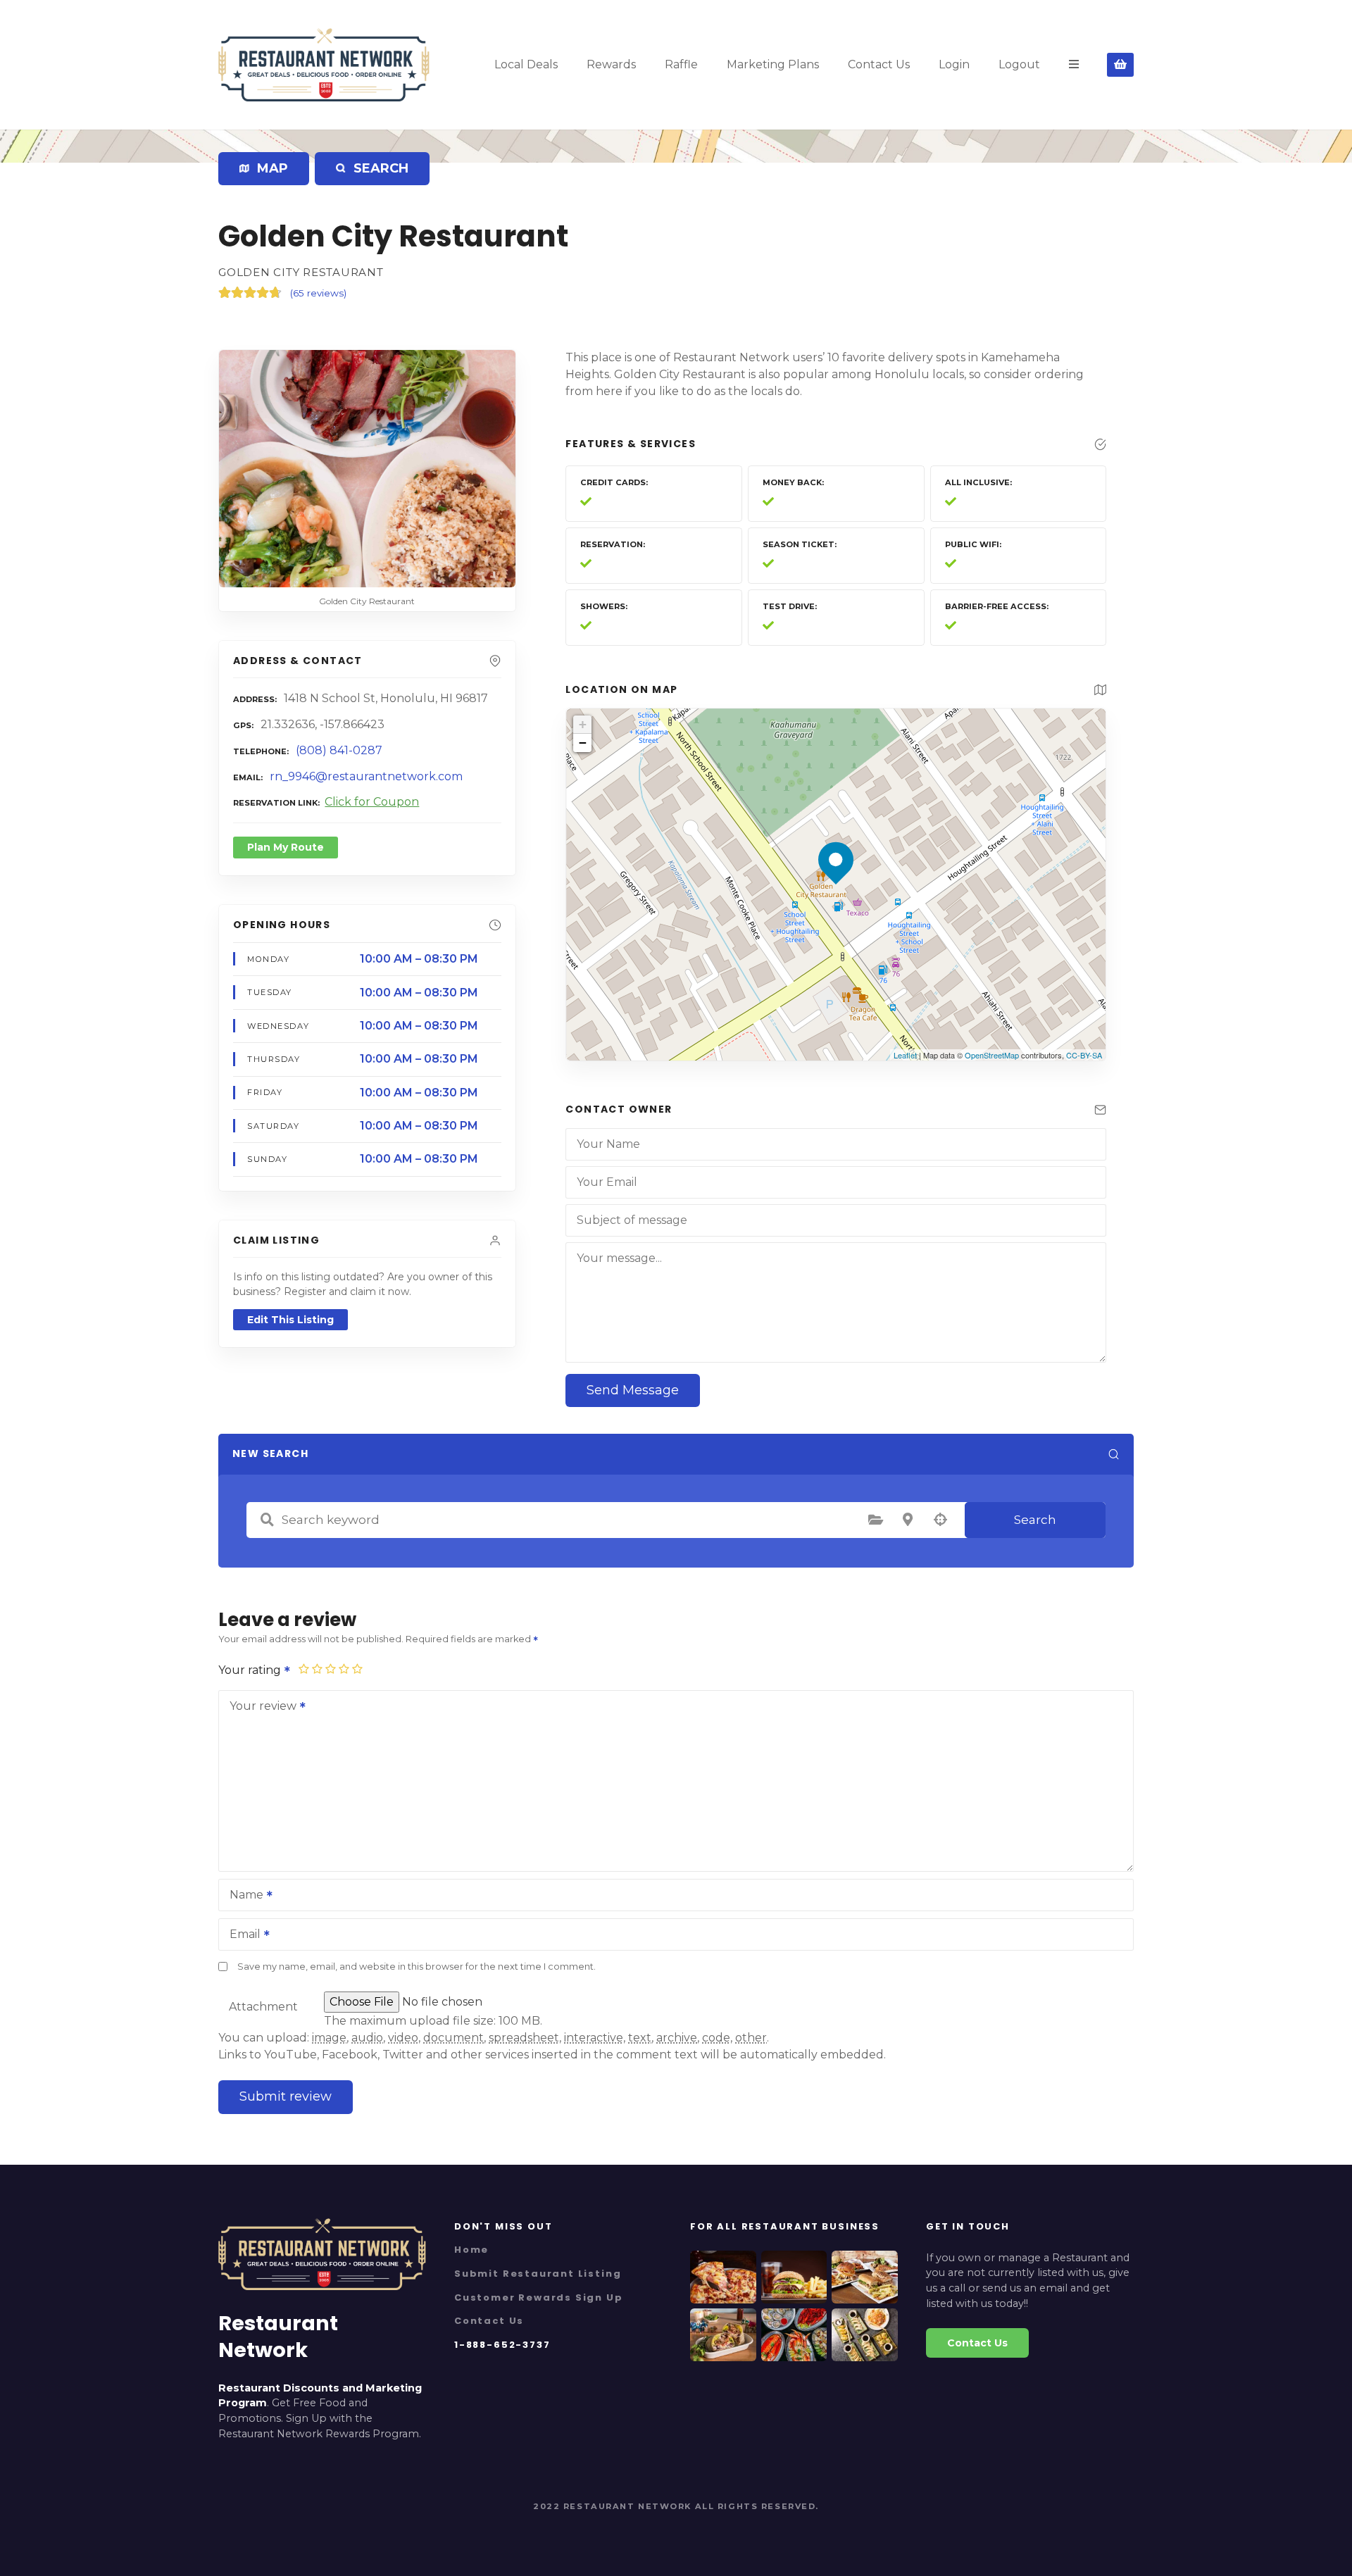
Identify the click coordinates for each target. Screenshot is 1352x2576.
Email (241, 1936)
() (318, 293)
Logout (1019, 64)
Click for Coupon (372, 802)
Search (1035, 1520)
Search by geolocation (940, 1520)
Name (243, 1896)
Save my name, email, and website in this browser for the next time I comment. (417, 1967)
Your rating (251, 1670)
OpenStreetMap (992, 1055)
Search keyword (267, 1520)
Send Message (633, 1390)
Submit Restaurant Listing (538, 2274)
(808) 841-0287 (339, 750)
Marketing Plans (773, 64)
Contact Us (879, 64)
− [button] (583, 743)
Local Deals (526, 64)
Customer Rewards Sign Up (539, 2297)
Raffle (681, 64)
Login (954, 64)
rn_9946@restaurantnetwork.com (366, 776)
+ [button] (583, 724)
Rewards (611, 64)
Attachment (263, 2007)
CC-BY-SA (1084, 1055)
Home (471, 2250)
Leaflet (905, 1055)
